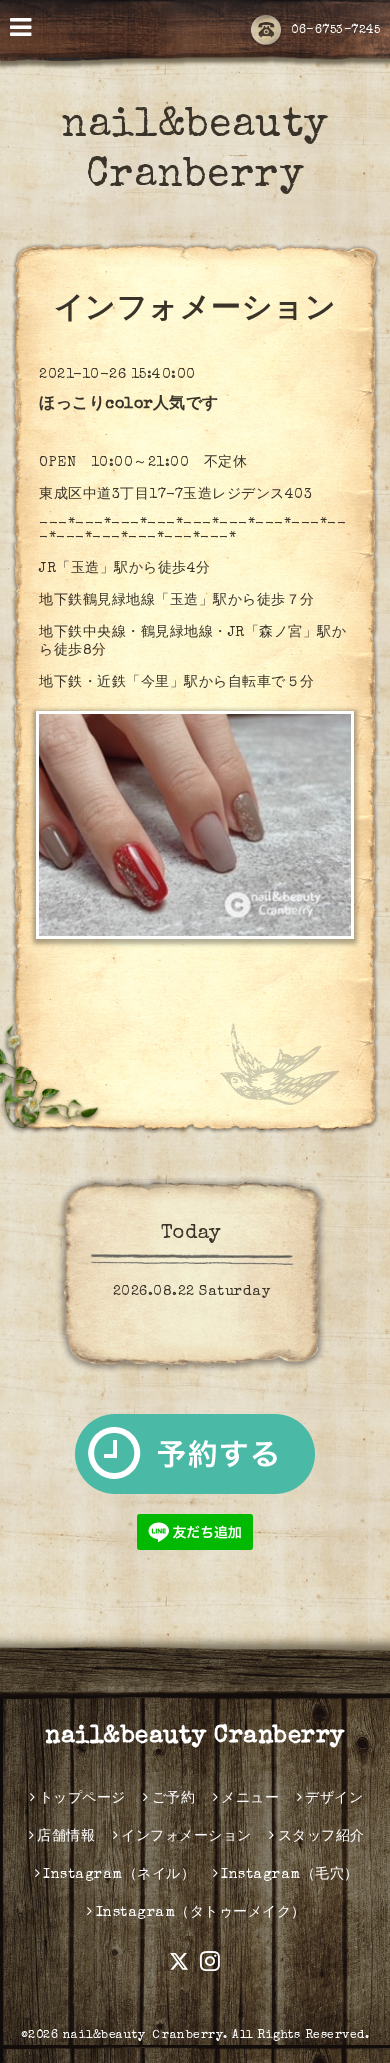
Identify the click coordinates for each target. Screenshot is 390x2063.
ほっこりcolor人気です (129, 405)
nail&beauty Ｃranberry (143, 2036)
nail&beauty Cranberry (195, 1737)
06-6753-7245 (335, 31)
